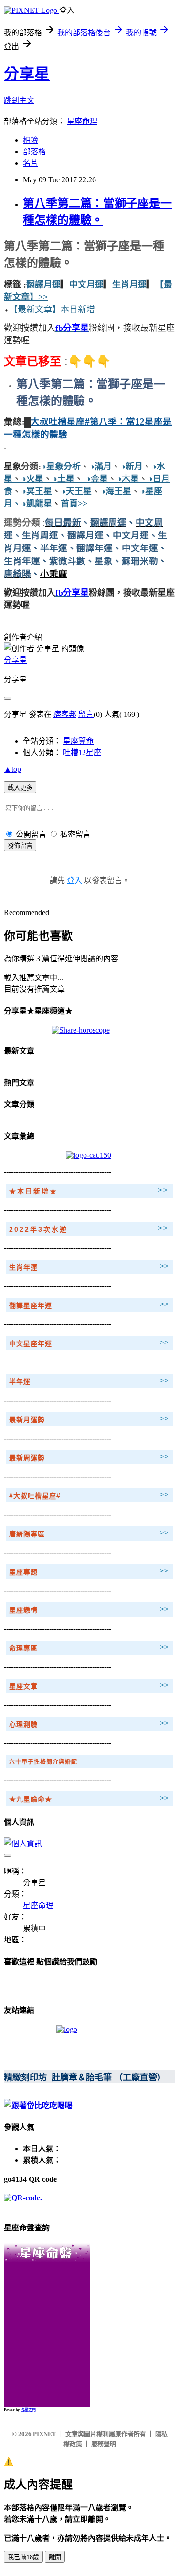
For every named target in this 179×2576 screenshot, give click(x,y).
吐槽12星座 (82, 752)
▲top (12, 769)
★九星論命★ (31, 1799)
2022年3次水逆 (38, 1229)
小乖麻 (54, 574)
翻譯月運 (43, 285)
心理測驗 (23, 1724)
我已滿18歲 (23, 2557)
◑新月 (132, 467)
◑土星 (63, 479)
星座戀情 (23, 1610)
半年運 (20, 1382)
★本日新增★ (33, 1191)
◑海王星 (116, 491)
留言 (86, 714)
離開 (55, 2557)
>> (163, 1190)
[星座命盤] (47, 2259)
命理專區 (23, 1648)
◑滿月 (100, 467)
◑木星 (128, 479)
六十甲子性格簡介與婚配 (43, 1762)
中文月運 (86, 285)
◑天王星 (76, 491)
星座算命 (78, 741)
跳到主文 (19, 100)
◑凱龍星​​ (37, 504)
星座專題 (23, 1572)
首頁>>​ (74, 504)
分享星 (27, 74)
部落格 (34, 152)
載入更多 (20, 788)
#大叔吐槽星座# (35, 1496)
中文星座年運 (31, 1343)
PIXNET (45, 2434)
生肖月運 (129, 285)
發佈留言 (20, 846)
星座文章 (23, 1686)
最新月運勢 (27, 1420)
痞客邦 (65, 714)
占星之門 (28, 2410)
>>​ (43, 297)
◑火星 (32, 479)
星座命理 (82, 121)
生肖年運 (23, 1267)
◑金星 (95, 479)
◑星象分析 (61, 467)
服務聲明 (104, 2444)
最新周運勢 (27, 1458)
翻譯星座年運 (31, 1305)
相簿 (31, 140)
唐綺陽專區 (27, 1534)
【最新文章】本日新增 (52, 309)
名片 (31, 163)
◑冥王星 (37, 491)
